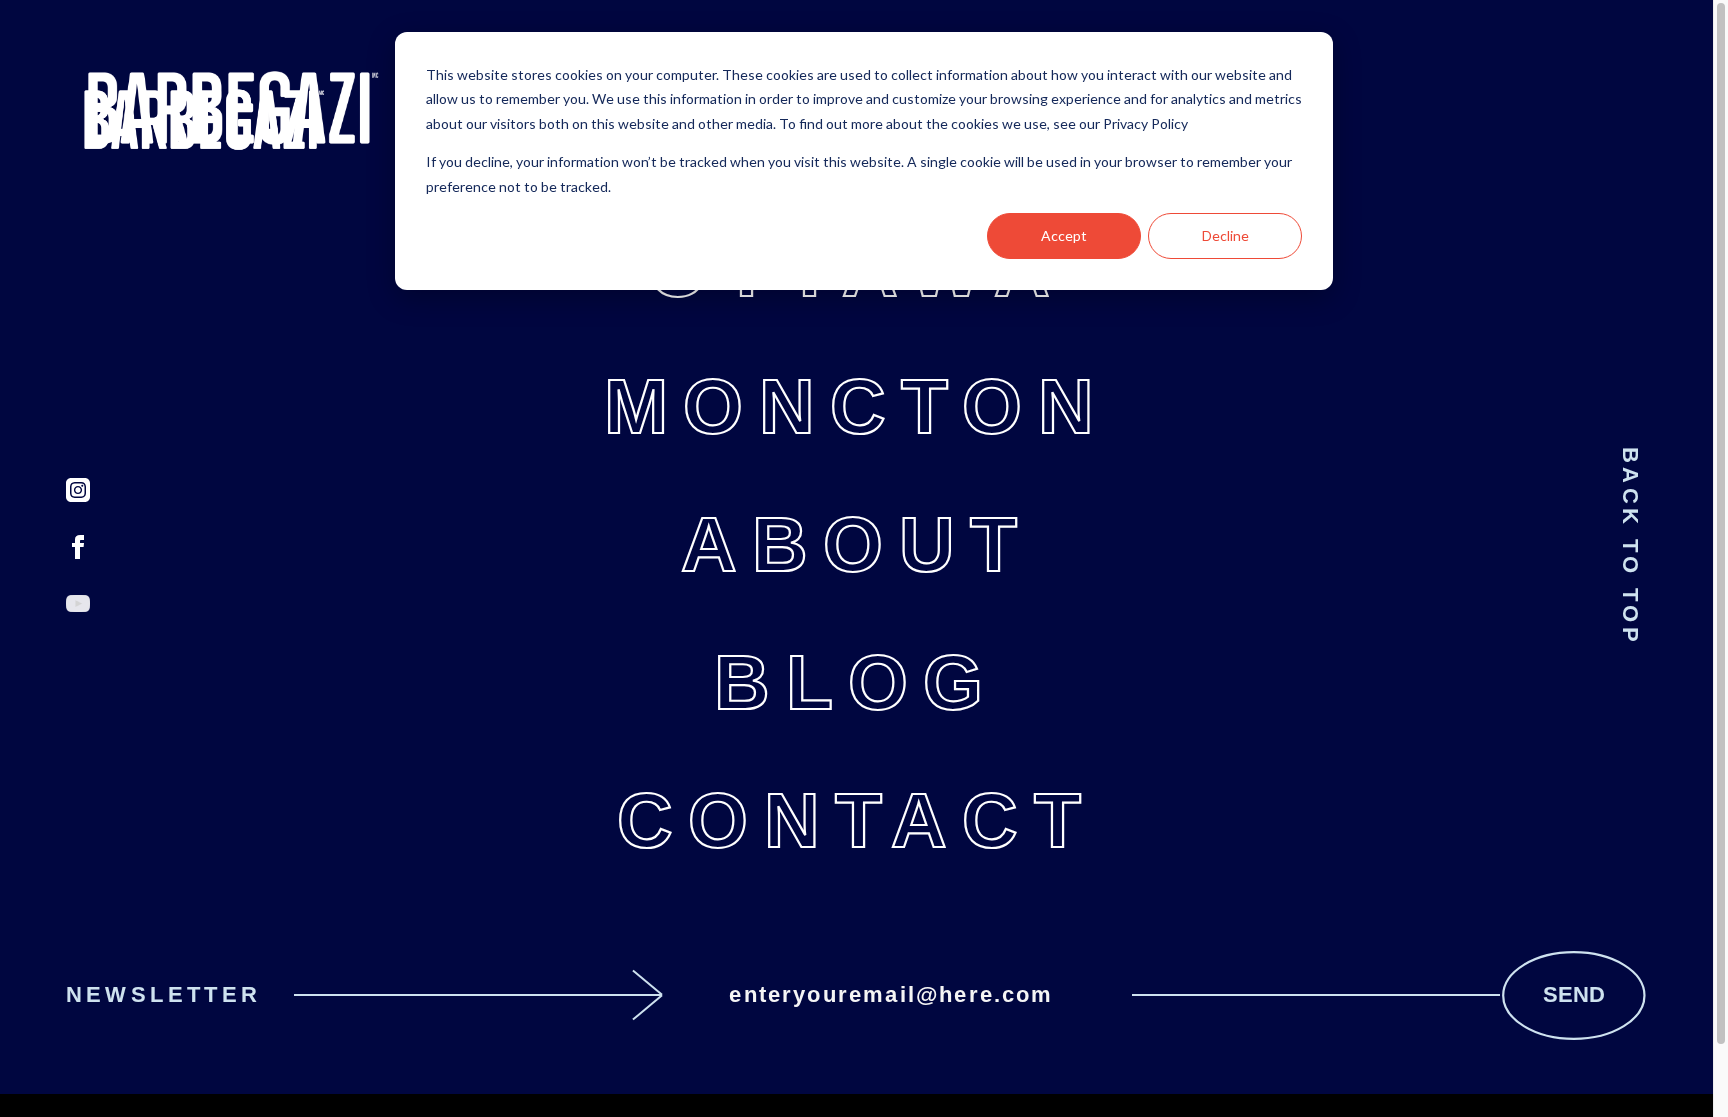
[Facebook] (78, 547)
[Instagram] (78, 490)
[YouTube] (78, 604)
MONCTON (856, 406)
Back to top (1630, 546)
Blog (856, 682)
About (857, 544)
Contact (856, 820)
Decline (1225, 235)
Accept (1064, 235)
